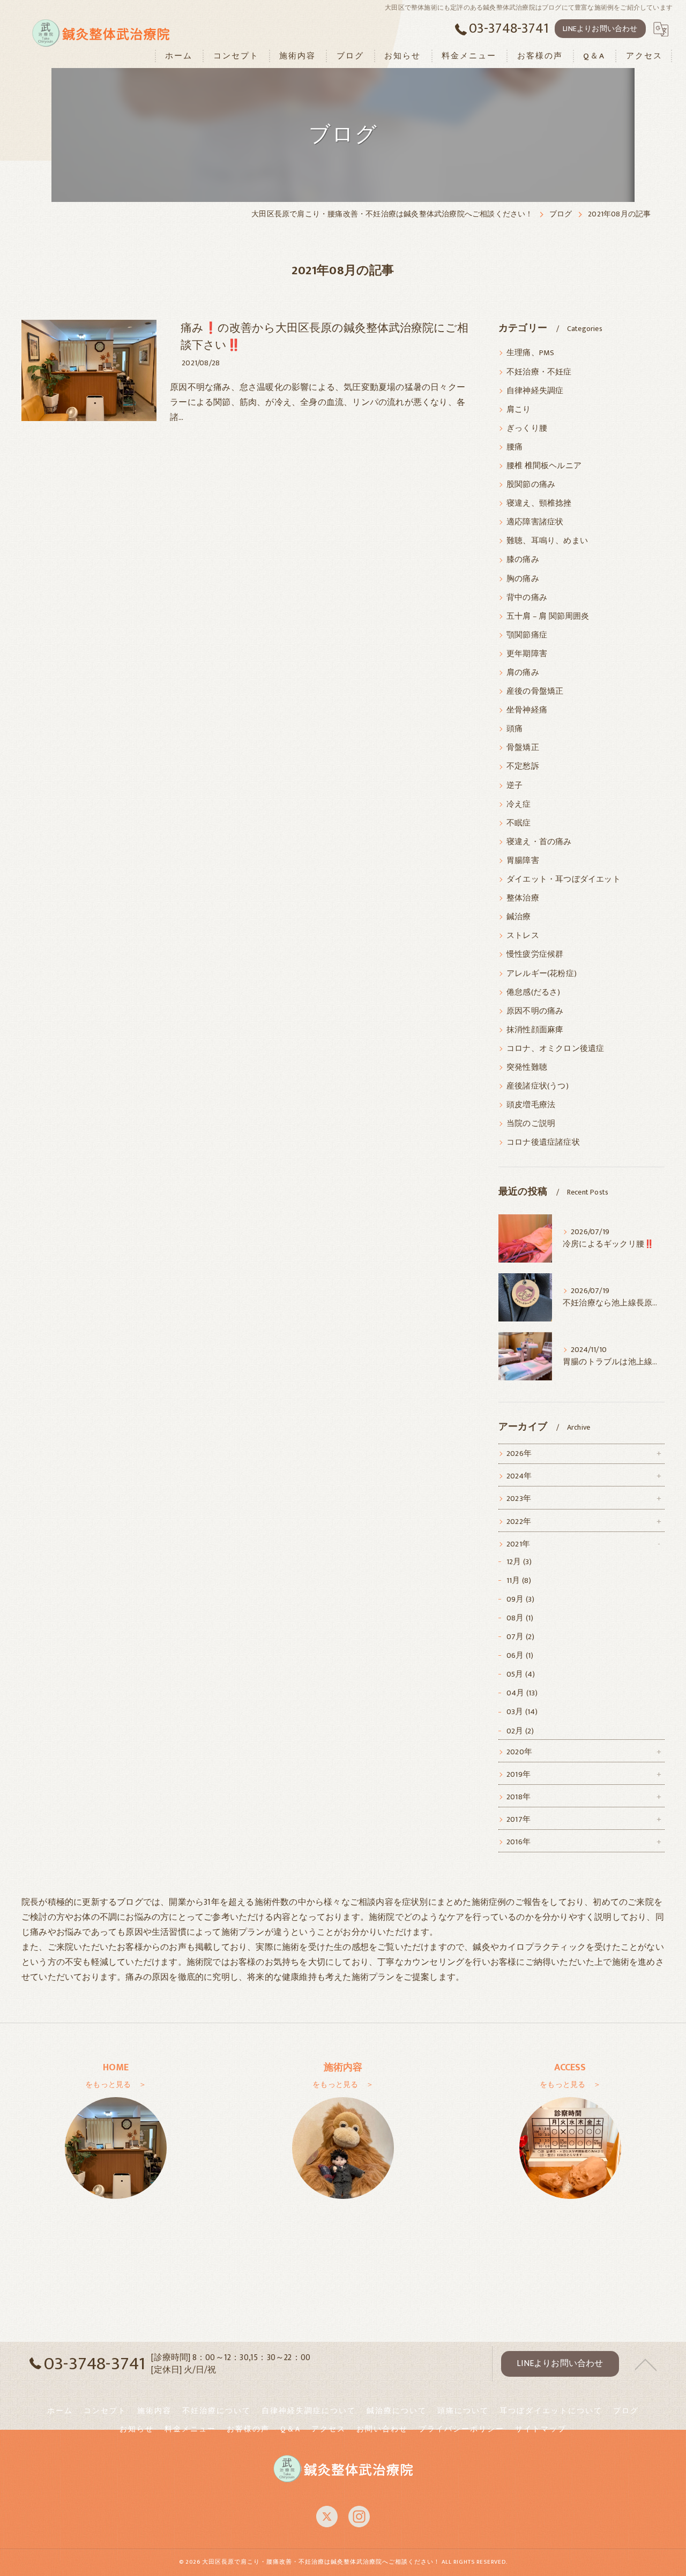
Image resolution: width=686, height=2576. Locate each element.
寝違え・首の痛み (539, 842)
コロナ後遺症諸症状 (543, 1143)
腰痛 (514, 447)
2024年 (519, 1476)
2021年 (518, 1544)
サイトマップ (541, 2429)
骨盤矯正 (523, 748)
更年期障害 (527, 654)
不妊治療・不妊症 (539, 372)
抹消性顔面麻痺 (535, 1030)
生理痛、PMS (530, 353)
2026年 (519, 1454)
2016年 (519, 1842)
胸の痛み (523, 579)
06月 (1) (520, 1656)
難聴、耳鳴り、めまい (547, 541)
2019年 (519, 1775)
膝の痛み (523, 560)
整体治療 (523, 898)
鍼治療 (519, 917)
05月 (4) (521, 1674)
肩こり (519, 410)
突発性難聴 (527, 1068)
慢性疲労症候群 (535, 955)
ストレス (523, 936)
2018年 (519, 1797)
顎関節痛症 (527, 635)
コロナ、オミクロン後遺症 (555, 1049)
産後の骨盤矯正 (535, 692)
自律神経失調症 (535, 391)
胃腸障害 (523, 861)
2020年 (519, 1752)
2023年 (519, 1499)
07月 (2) (520, 1637)
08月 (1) (520, 1618)
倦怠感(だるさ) (534, 993)
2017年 (519, 1820)
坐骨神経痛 (527, 710)
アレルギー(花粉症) (542, 974)
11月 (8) (519, 1581)
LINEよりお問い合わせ (600, 29)
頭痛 (514, 729)
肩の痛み (523, 673)
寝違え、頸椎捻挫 (539, 504)
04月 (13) (522, 1693)
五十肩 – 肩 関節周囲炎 (548, 617)
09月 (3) (520, 1599)
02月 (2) (520, 1731)
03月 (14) (522, 1712)
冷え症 (519, 805)
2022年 (519, 1522)
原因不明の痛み (535, 1011)
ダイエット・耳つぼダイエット (564, 880)
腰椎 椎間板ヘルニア (544, 466)
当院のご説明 (531, 1124)
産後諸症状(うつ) (538, 1086)
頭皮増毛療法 (531, 1105)
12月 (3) (519, 1562)
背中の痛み (527, 598)
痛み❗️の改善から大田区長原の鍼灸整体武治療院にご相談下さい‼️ (325, 337)
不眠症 (519, 823)
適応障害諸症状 (535, 522)
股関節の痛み (531, 485)
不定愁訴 (523, 767)
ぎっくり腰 (527, 429)
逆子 (514, 786)
